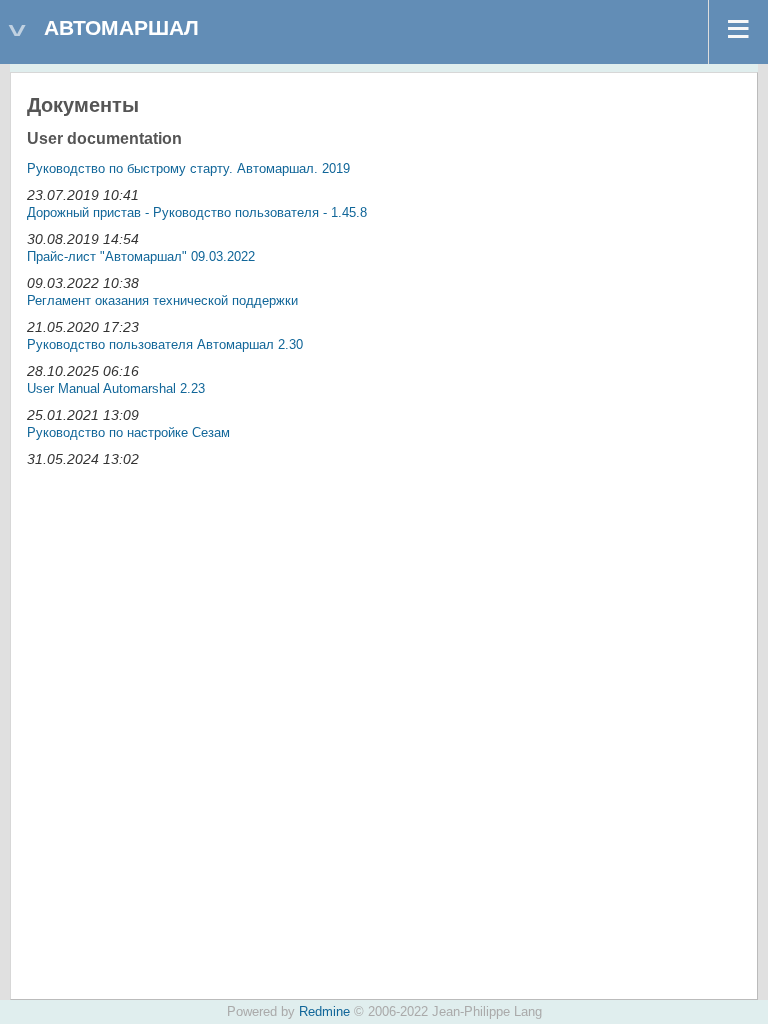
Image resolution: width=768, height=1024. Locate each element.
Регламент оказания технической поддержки (162, 300)
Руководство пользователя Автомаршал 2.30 (165, 344)
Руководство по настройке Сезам (128, 432)
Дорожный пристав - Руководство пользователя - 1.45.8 (197, 212)
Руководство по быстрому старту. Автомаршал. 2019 (188, 168)
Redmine (324, 1012)
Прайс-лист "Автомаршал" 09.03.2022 (141, 256)
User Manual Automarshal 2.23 (116, 388)
